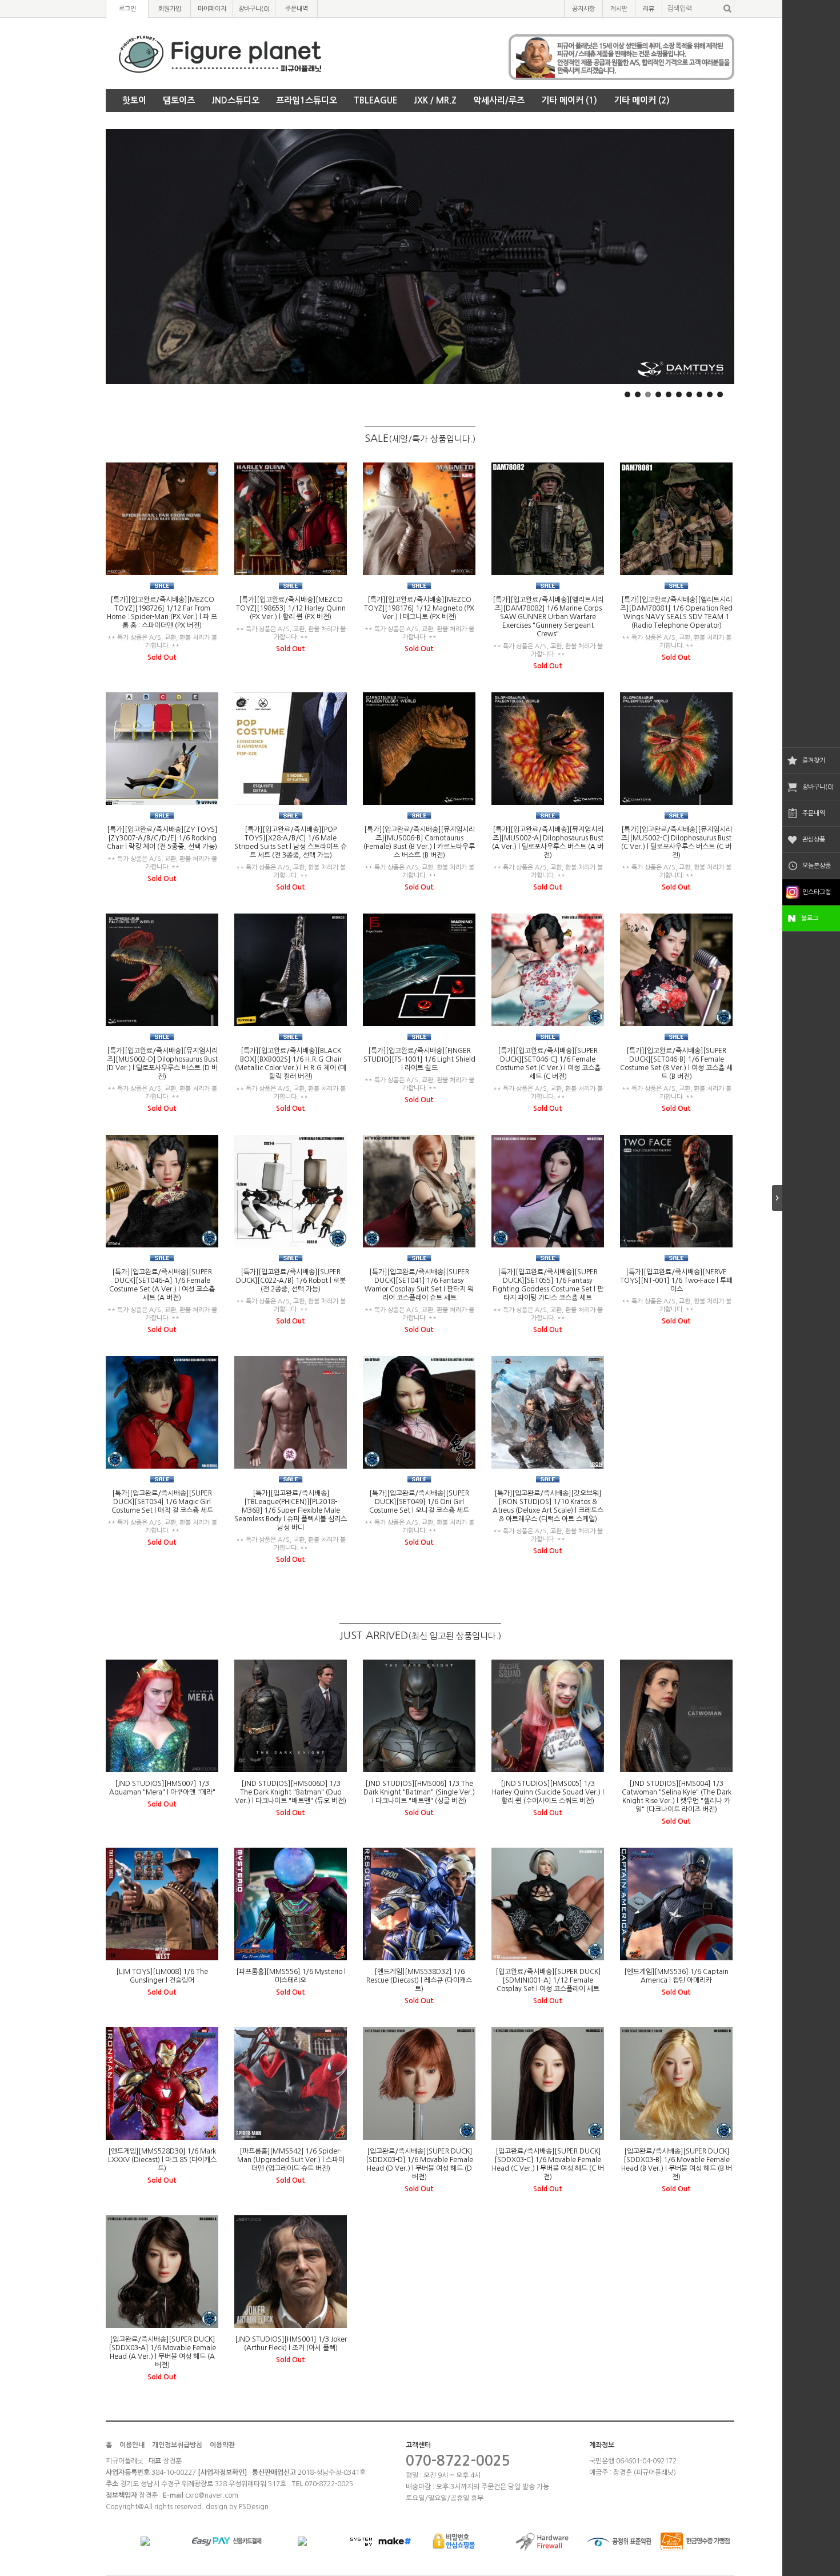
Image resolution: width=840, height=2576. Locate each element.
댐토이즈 (179, 100)
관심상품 (814, 840)
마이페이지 (212, 9)
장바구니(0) (818, 787)
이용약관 (222, 2445)
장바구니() (254, 9)
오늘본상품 (817, 866)
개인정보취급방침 (177, 2445)
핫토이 (134, 100)
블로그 (810, 918)
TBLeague (375, 100)
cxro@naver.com (212, 2495)
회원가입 (170, 9)
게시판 (619, 9)
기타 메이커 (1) (569, 100)
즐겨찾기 (814, 761)
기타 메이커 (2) (642, 100)
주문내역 (814, 813)
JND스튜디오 (235, 100)
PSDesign (254, 2507)
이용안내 (132, 2445)
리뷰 (649, 9)
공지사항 (583, 9)
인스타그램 (817, 892)
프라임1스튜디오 (307, 100)
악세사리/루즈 (499, 100)
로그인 (127, 9)
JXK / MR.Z (435, 100)
